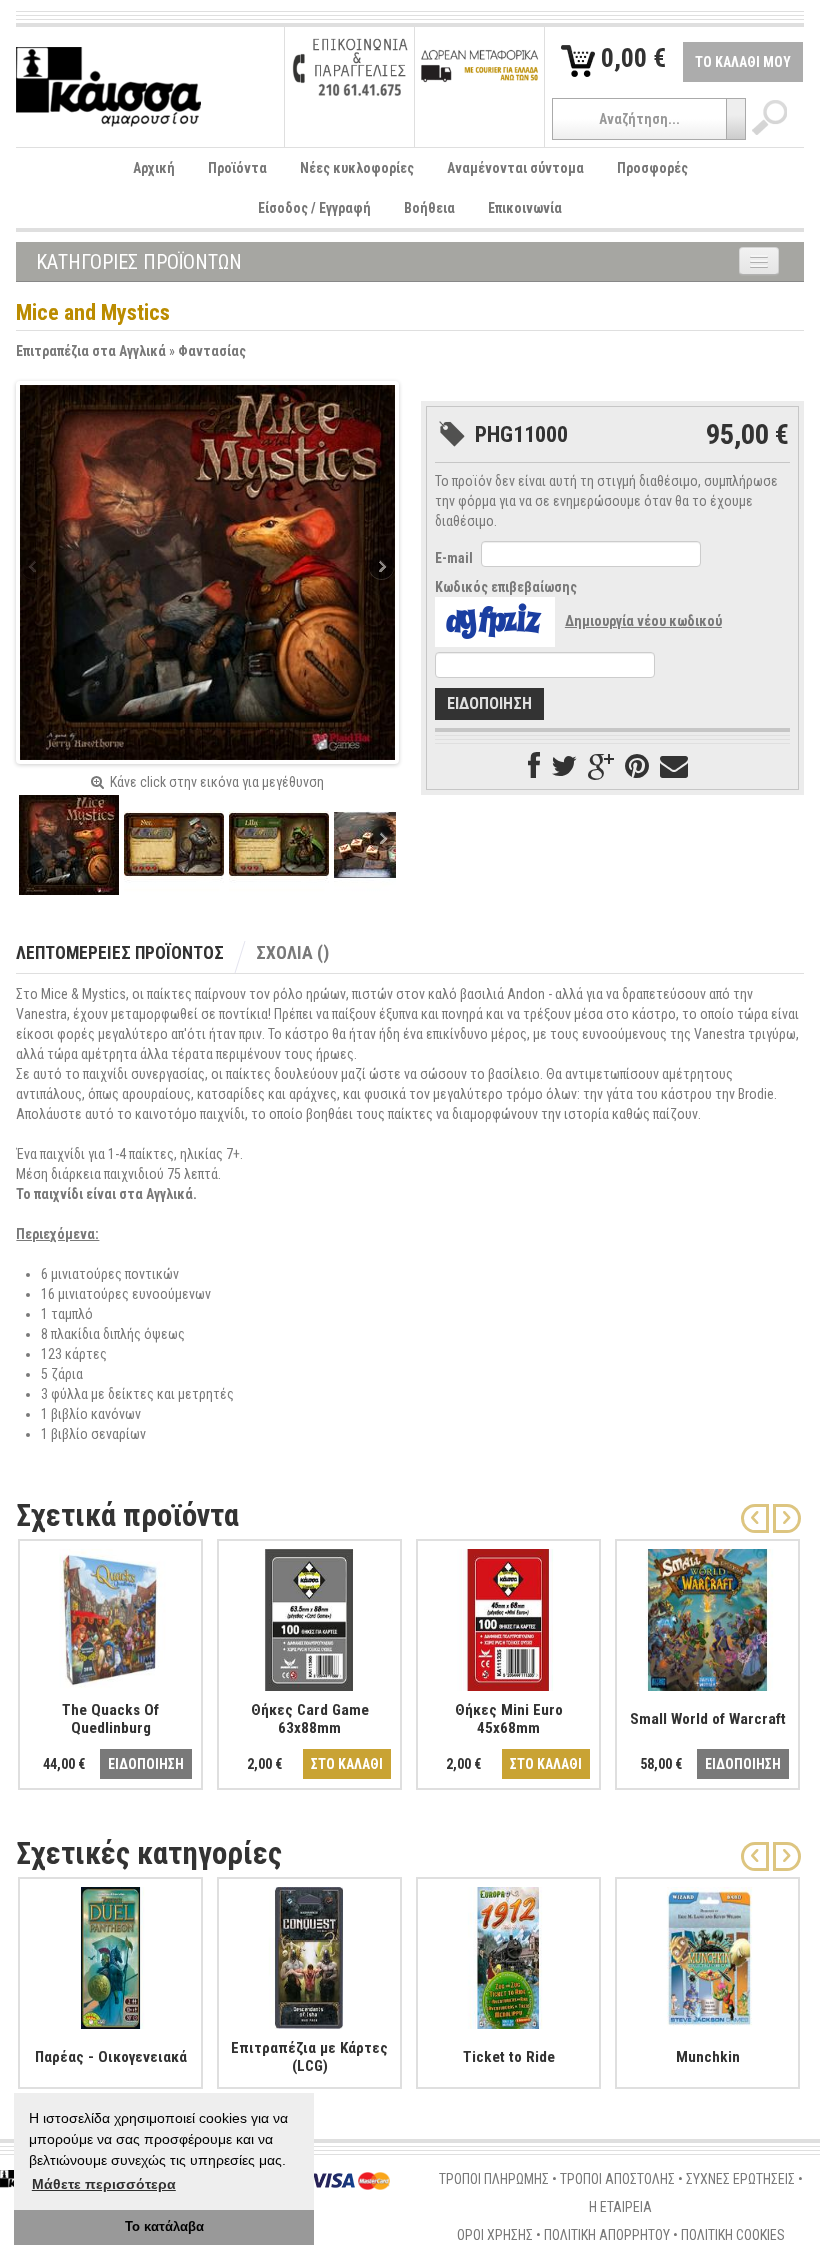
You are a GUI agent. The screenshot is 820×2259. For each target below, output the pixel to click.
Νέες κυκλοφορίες (357, 168)
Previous (35, 568)
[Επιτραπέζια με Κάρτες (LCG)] (309, 1954)
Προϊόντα (237, 168)
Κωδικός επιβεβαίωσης (506, 587)
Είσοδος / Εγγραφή (314, 208)
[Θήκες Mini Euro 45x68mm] (508, 1616)
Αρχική (154, 168)
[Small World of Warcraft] (707, 1616)
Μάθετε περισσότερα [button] (104, 2184)
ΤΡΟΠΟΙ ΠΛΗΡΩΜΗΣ (494, 2179)
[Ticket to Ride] (508, 1954)
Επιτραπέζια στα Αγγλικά (91, 351)
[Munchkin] (707, 1954)
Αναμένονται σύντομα (515, 168)
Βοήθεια (429, 208)
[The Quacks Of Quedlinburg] (110, 1616)
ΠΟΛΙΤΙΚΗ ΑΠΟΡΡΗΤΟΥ (607, 2235)
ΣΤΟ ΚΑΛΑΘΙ (347, 1764)
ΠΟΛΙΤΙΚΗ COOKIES (733, 2235)
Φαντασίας (212, 351)
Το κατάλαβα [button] (164, 2227)
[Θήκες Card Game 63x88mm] (309, 1616)
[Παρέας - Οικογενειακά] (110, 1954)
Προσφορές (652, 168)
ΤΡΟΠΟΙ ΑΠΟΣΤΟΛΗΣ (617, 2179)
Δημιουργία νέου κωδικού (643, 621)
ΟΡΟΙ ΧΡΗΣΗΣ (495, 2235)
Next (380, 568)
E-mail (454, 558)
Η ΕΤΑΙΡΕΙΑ (620, 2207)
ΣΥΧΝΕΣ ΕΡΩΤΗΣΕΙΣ (740, 2179)
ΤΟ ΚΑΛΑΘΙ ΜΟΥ (743, 62)
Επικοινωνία (525, 208)
